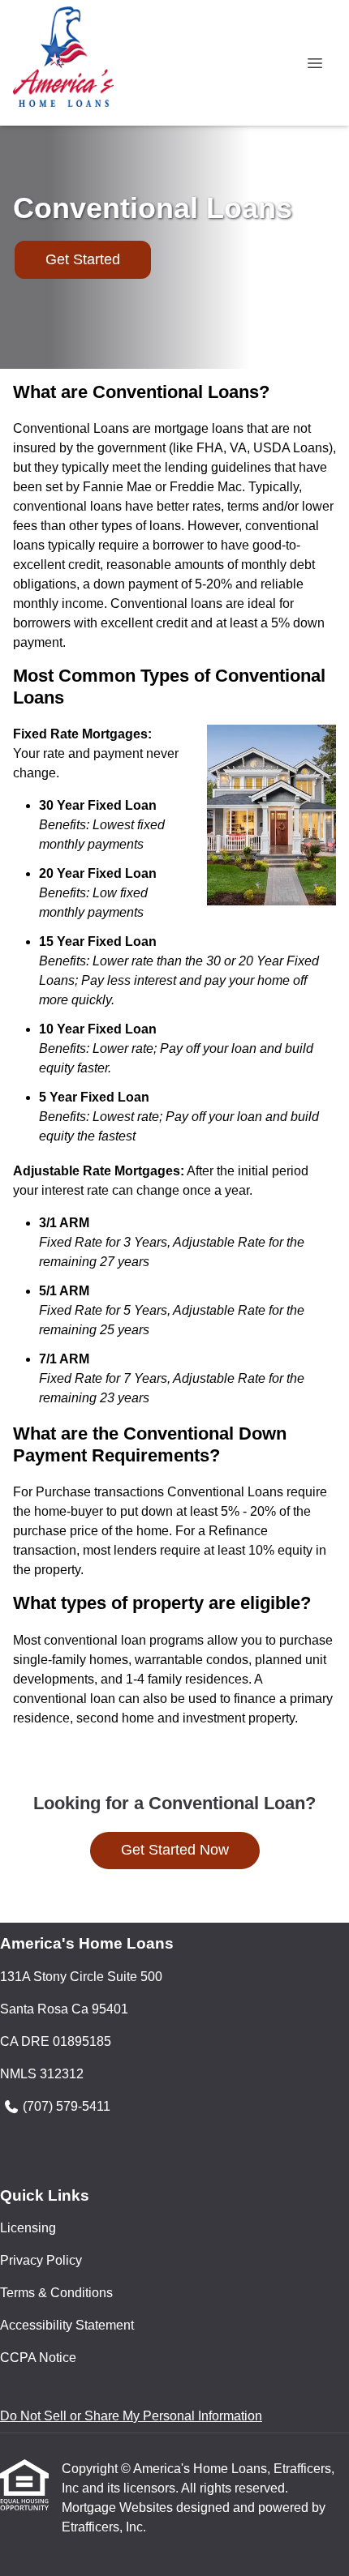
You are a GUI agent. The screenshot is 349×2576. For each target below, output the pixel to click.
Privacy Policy (41, 2260)
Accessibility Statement (67, 2325)
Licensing (28, 2228)
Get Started (83, 259)
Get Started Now (175, 1850)
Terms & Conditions (56, 2293)
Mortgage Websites (119, 2508)
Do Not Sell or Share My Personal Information (131, 2416)
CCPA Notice (38, 2358)
